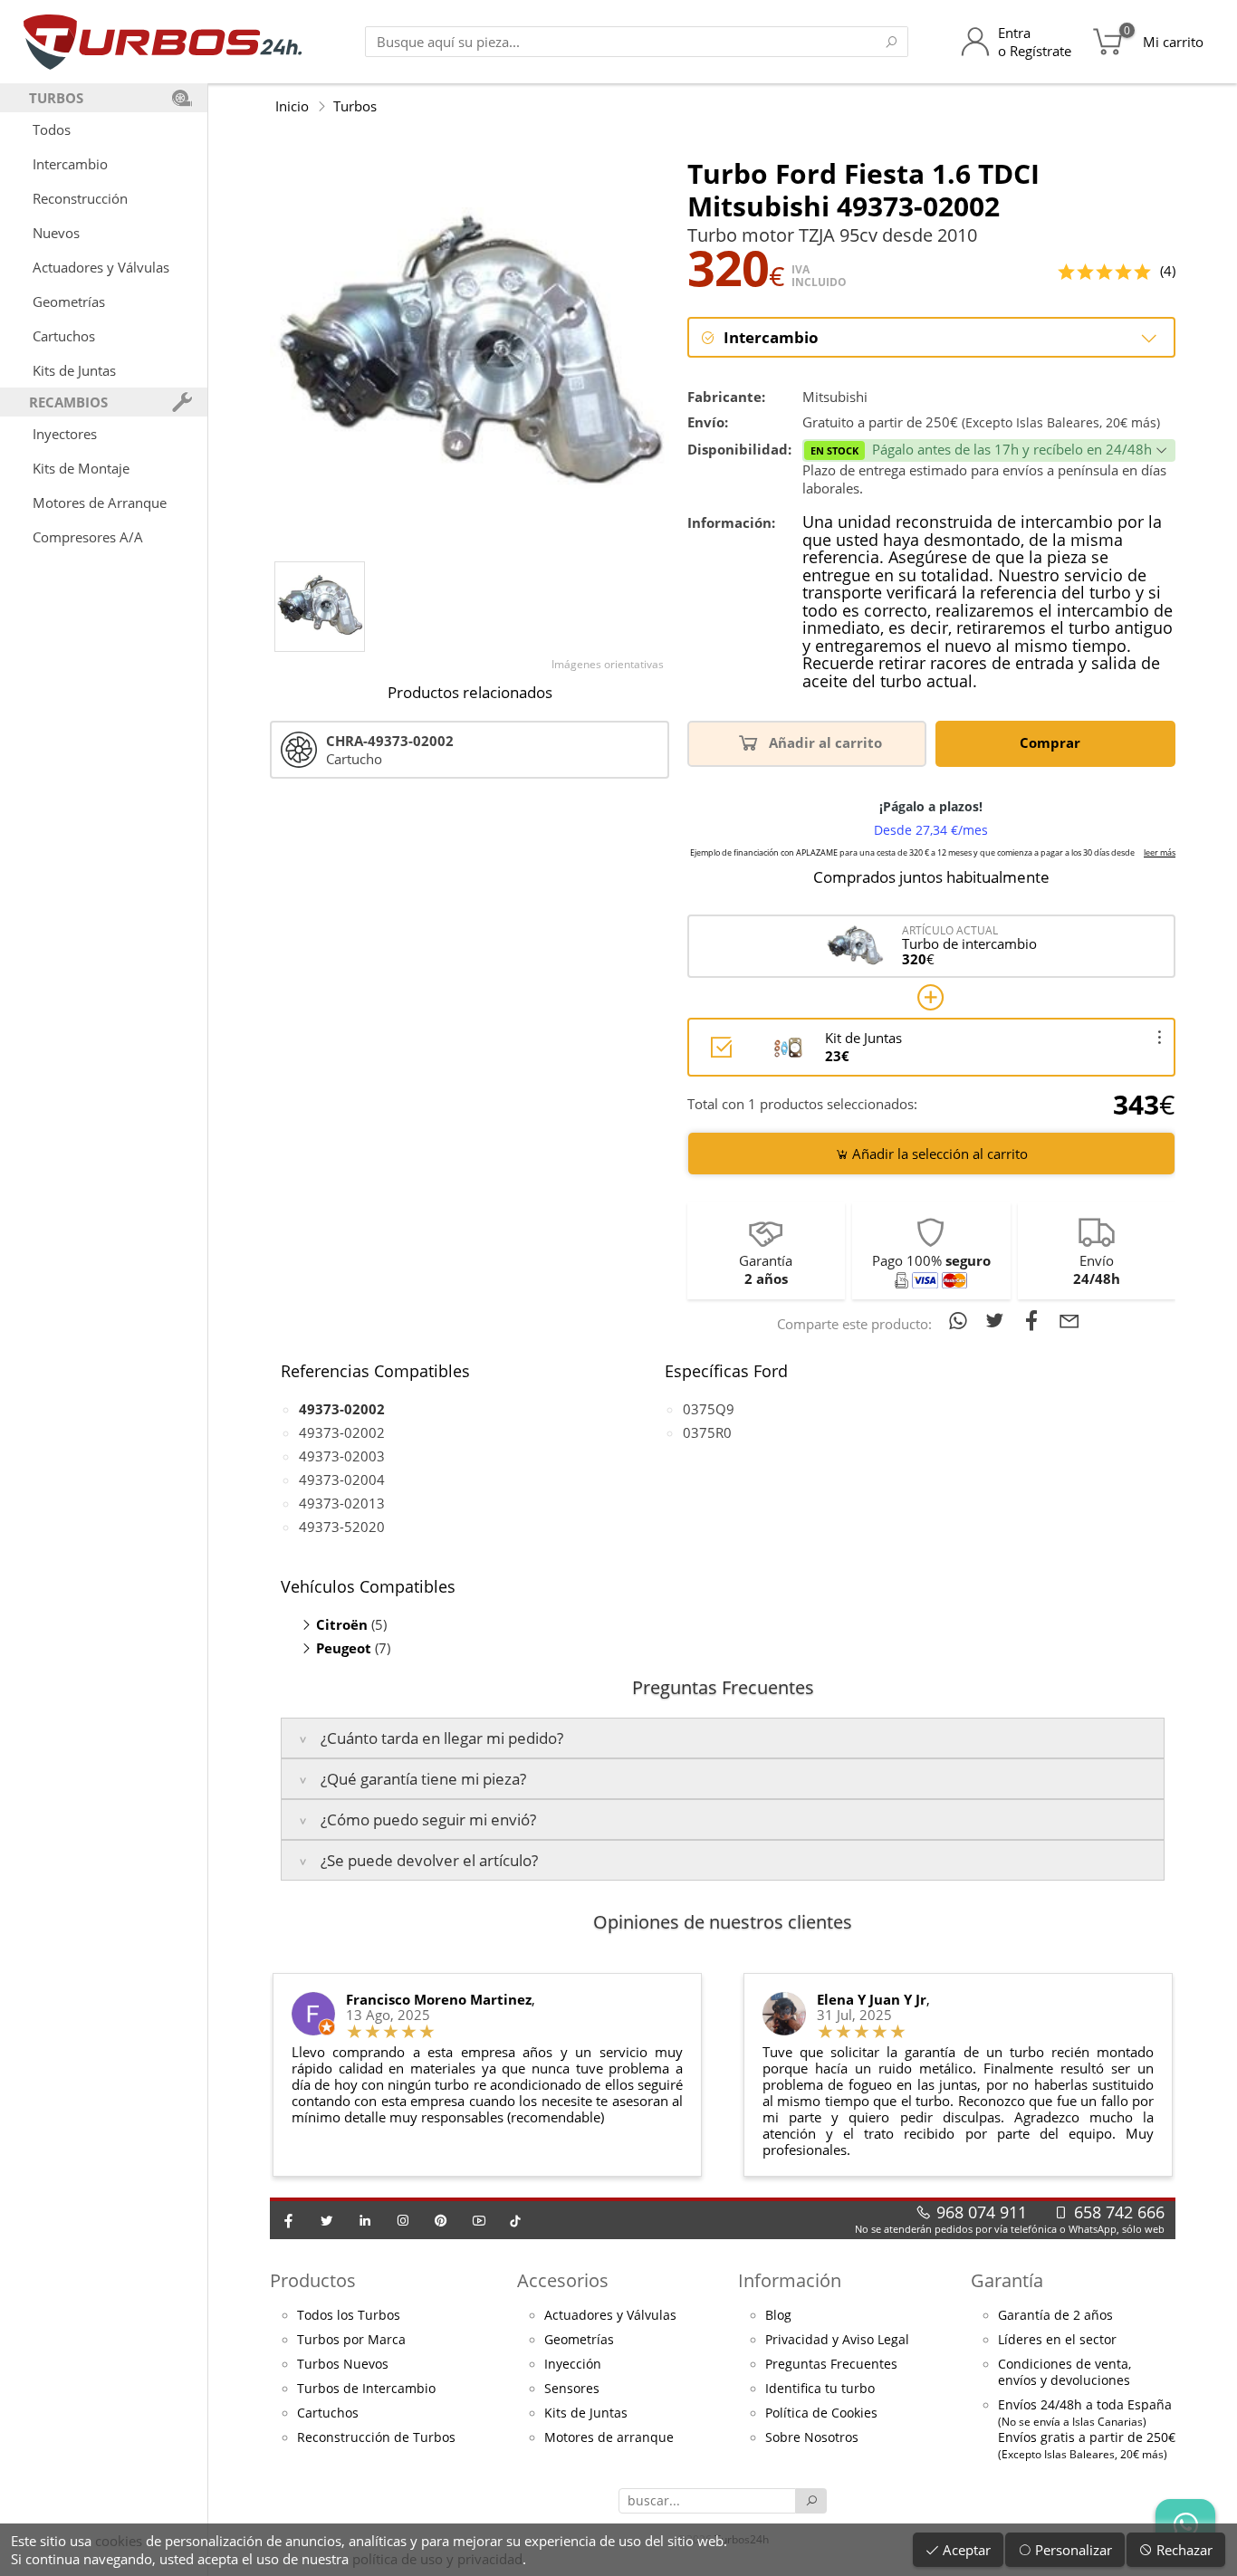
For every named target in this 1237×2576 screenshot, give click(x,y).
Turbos (355, 106)
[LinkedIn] (365, 2220)
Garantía (1007, 2280)
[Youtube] (479, 2220)
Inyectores (65, 434)
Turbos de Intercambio (366, 2389)
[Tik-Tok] (515, 2220)
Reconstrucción (80, 198)
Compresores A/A (88, 537)
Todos (52, 129)
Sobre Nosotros (812, 2437)
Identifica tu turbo (820, 2389)
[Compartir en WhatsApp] (961, 1320)
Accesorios (563, 2280)
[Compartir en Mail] (1069, 1320)
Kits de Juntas (74, 370)
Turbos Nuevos (343, 2364)
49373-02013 (342, 1503)
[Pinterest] (441, 2220)
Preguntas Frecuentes (831, 2364)
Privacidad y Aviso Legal (837, 2340)
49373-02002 (342, 1432)
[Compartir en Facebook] (1036, 1320)
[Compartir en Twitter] (998, 1320)
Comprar (1052, 742)
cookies (119, 2541)
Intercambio (70, 164)
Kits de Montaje (81, 468)
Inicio (292, 106)
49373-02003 (342, 1456)
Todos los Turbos (349, 2315)
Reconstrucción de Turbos (376, 2437)
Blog (778, 2315)
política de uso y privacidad (437, 2559)
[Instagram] (403, 2220)
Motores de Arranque (100, 503)
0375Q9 (709, 1409)
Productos (313, 2280)
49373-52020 (342, 1527)
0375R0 (707, 1432)
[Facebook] (289, 2220)
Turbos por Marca (351, 2340)
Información (790, 2280)
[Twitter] (327, 2220)
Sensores (572, 2389)
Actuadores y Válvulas (101, 267)
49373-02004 (342, 1480)
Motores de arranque (609, 2437)
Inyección (573, 2364)
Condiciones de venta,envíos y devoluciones (1064, 2372)
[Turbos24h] (163, 42)
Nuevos (56, 233)
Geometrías (69, 302)
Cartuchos (64, 336)
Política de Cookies (821, 2413)
